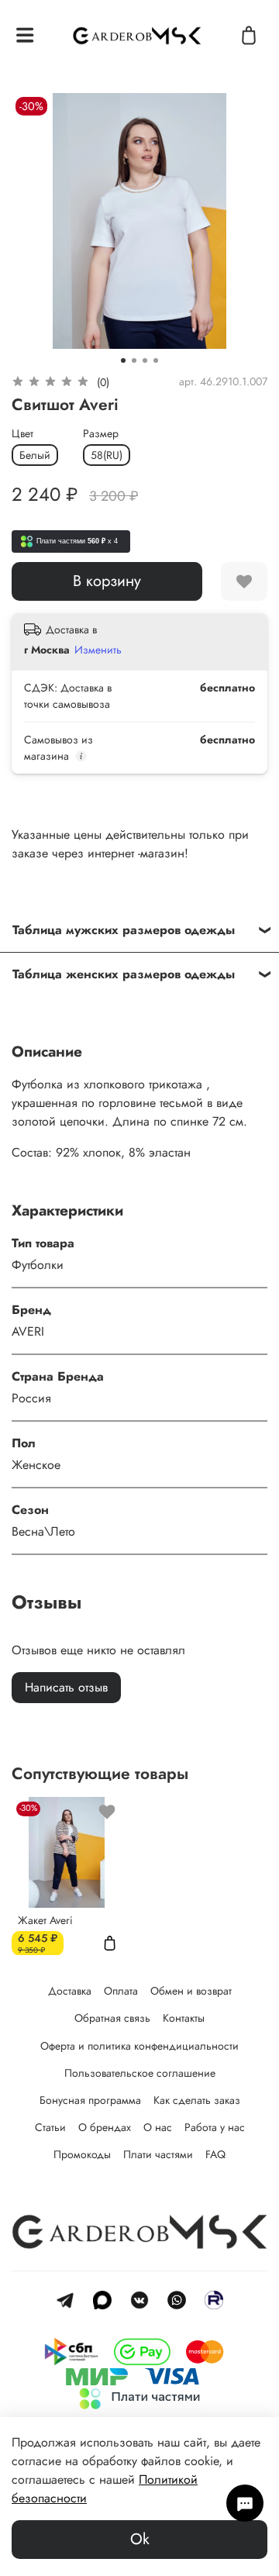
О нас (158, 2127)
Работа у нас (215, 2127)
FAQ (215, 2154)
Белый (35, 455)
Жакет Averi (45, 1919)
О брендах (105, 2127)
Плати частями (158, 2154)
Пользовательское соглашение (140, 2073)
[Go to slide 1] (123, 360)
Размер (101, 434)
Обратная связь (112, 2018)
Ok (140, 2539)
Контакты (184, 2018)
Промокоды (82, 2154)
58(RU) (107, 455)
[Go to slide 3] (145, 360)
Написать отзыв (66, 1687)
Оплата (121, 1991)
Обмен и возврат (191, 1991)
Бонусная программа (90, 2100)
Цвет (22, 434)
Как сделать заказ (197, 2100)
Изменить (98, 650)
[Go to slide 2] (134, 360)
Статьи (50, 2127)
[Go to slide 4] (156, 360)
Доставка (70, 1991)
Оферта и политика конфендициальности (139, 2046)
